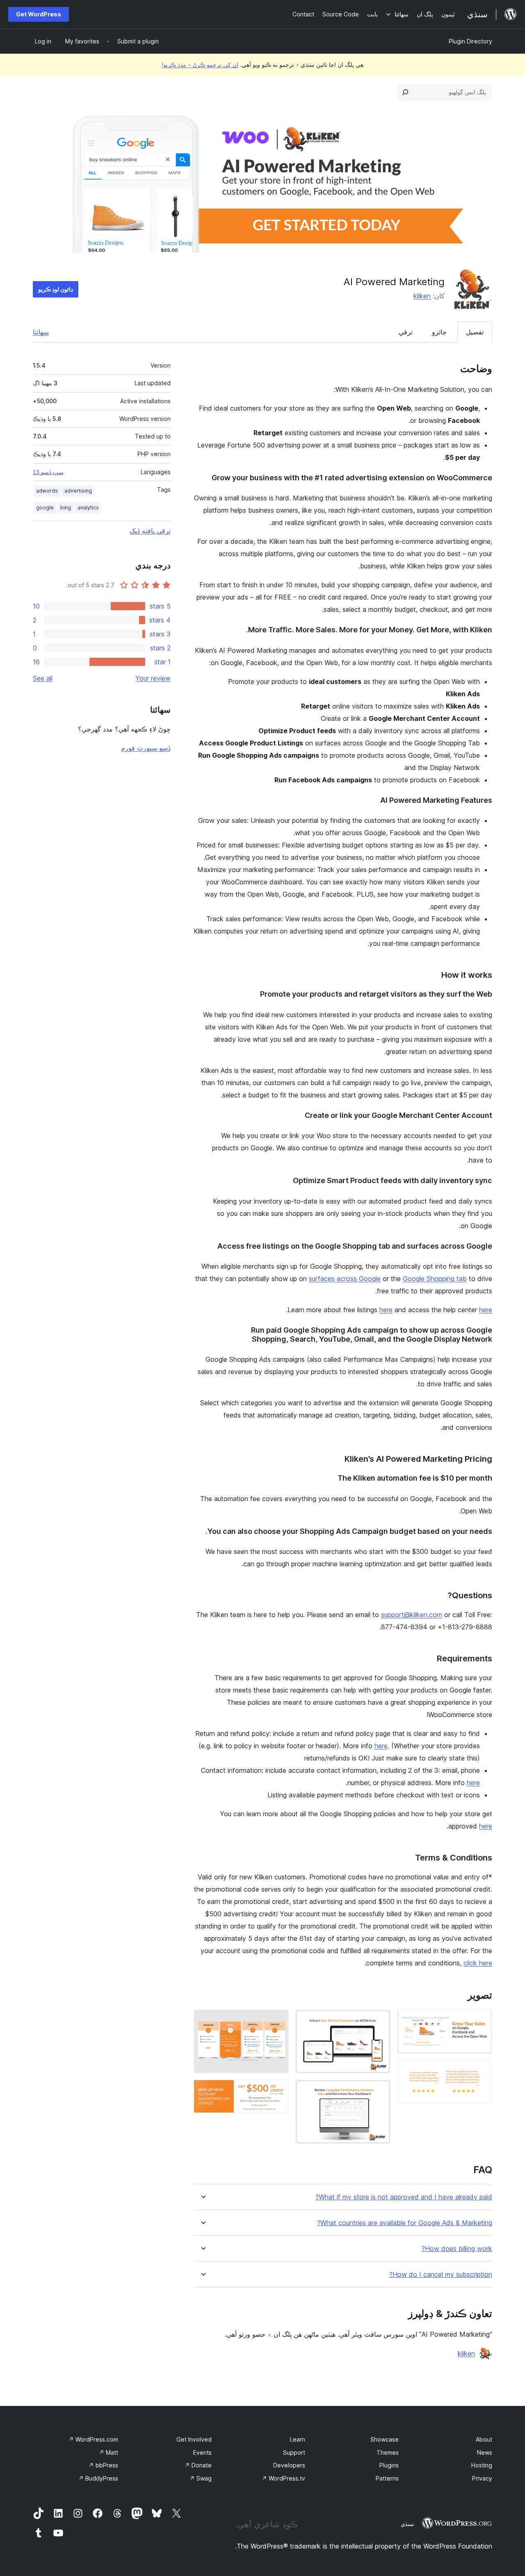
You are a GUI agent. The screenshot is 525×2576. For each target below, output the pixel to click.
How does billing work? (457, 2249)
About (484, 2439)
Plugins (389, 2465)
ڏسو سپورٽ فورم (146, 748)
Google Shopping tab (435, 1279)
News (485, 2452)
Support (294, 2452)
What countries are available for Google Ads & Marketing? (405, 2223)
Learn (298, 2439)
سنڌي (407, 2524)
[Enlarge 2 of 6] (481, 2071)
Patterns (387, 2478)
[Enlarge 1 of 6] (481, 2021)
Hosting (482, 2465)
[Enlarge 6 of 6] (278, 2091)
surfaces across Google (345, 1279)
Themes (388, 2452)
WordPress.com (93, 2439)
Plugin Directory (470, 41)
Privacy (482, 2478)
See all (43, 678)
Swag (201, 2478)
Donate (198, 2465)
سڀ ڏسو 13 (48, 472)
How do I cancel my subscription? (441, 2275)
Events (202, 2452)
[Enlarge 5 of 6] (278, 2021)
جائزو (439, 332)
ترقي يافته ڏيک (150, 531)
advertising (78, 491)
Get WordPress (39, 14)
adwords (47, 491)
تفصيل (475, 332)
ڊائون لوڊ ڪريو (56, 289)
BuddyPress (98, 2478)
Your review (153, 678)
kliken (422, 296)
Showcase (385, 2439)
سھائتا (41, 332)
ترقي (406, 332)
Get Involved (194, 2439)
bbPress (103, 2465)
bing (66, 508)
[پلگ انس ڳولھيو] (405, 92)
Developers (289, 2465)
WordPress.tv (283, 2478)
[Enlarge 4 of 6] (379, 2091)
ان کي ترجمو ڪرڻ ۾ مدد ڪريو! (200, 65)
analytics (88, 508)
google (45, 508)
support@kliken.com (412, 1615)
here (386, 1310)
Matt (108, 2452)
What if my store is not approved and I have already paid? (404, 2197)
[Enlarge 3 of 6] (379, 2021)
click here (478, 1963)
